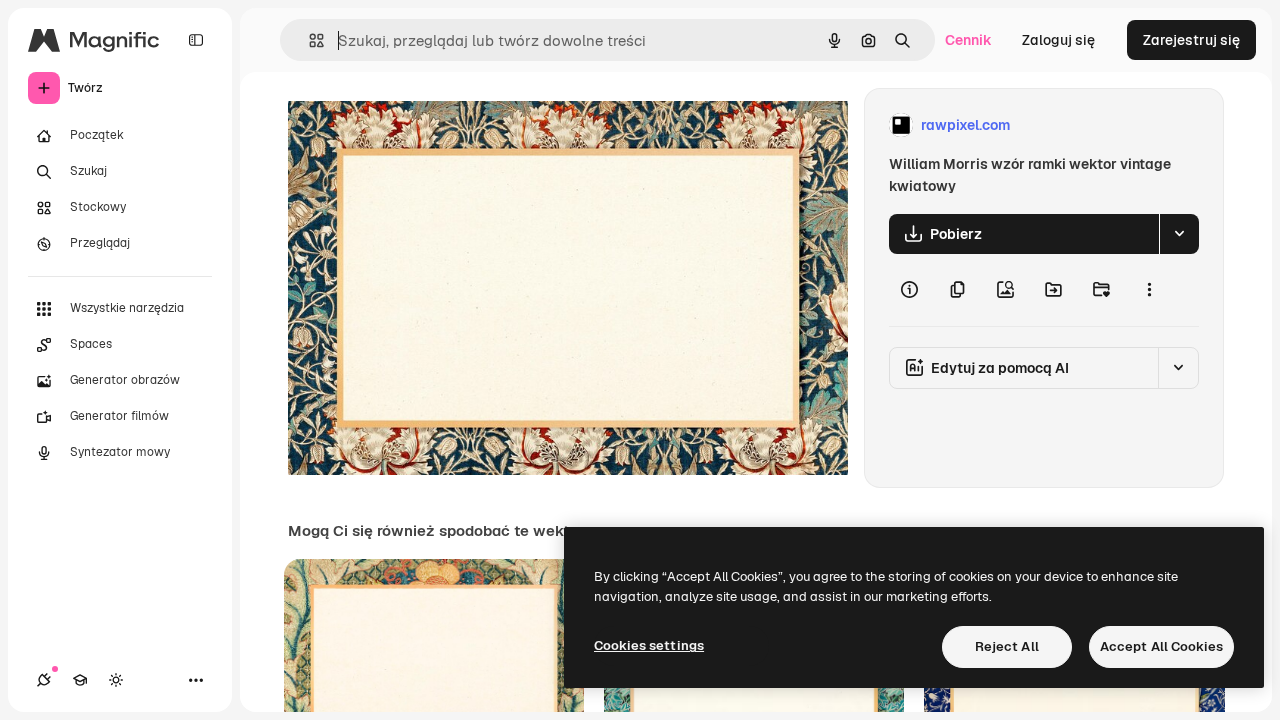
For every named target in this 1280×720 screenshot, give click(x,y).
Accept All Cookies (1161, 646)
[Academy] (80, 680)
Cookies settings (649, 645)
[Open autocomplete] (308, 40)
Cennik (968, 40)
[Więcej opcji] (1149, 290)
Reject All (1007, 646)
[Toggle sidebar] (196, 40)
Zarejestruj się (1191, 40)
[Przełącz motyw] (116, 680)
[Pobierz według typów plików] (1179, 234)
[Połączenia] (44, 680)
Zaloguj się (1058, 40)
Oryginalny (426, 125)
